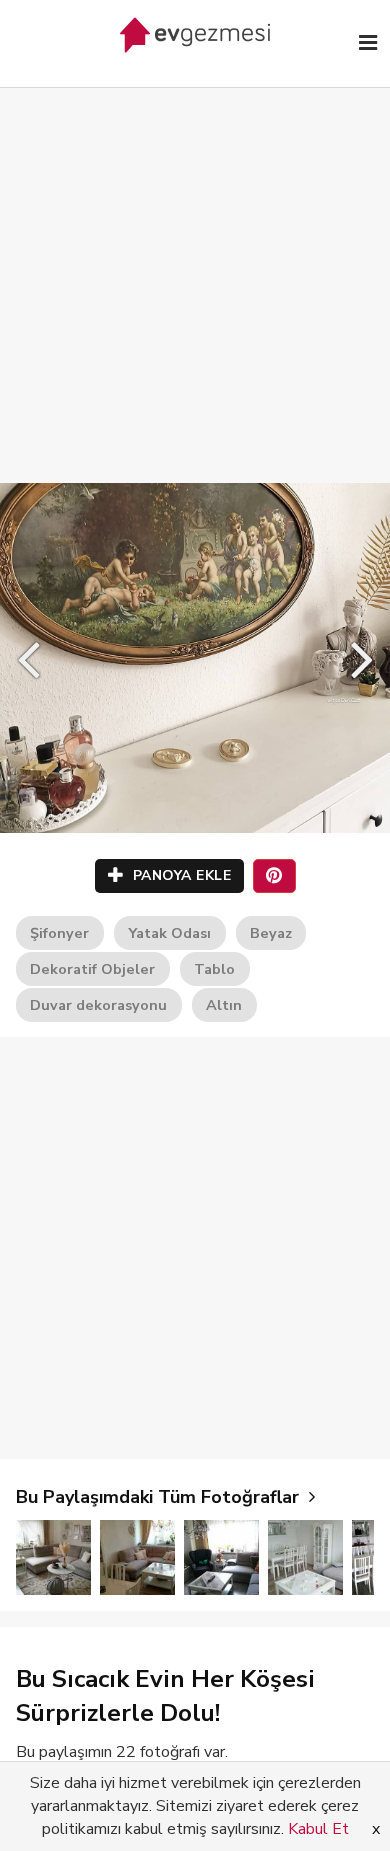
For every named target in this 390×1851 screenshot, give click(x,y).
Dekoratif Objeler (92, 969)
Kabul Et (318, 1829)
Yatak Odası (169, 933)
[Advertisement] (195, 265)
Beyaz (271, 933)
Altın (224, 1005)
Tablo (214, 969)
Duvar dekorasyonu (98, 1005)
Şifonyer (59, 933)
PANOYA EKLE (179, 875)
